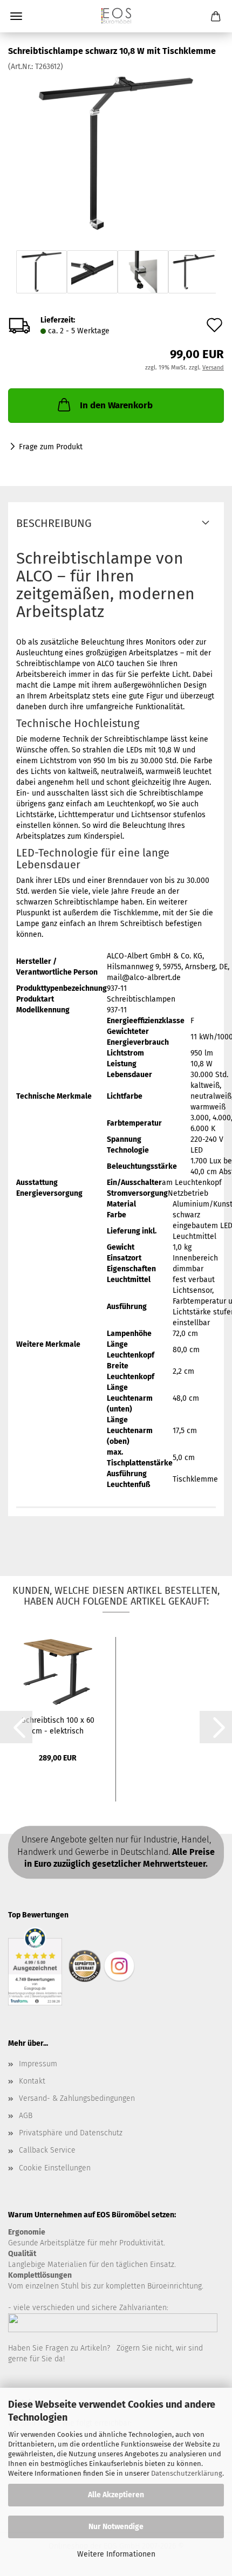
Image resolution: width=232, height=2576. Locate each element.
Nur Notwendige (116, 2527)
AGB (26, 2116)
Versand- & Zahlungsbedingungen (77, 2098)
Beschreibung (54, 523)
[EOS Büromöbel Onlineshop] (116, 16)
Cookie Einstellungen (55, 2168)
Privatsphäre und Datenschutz (71, 2133)
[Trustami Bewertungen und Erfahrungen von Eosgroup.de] (35, 1966)
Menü (16, 16)
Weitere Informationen (116, 2554)
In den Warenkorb (116, 405)
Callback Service (47, 2150)
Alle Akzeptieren (116, 2495)
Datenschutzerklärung (187, 2473)
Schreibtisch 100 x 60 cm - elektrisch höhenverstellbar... (58, 1725)
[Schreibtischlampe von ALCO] (116, 153)
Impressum (38, 2064)
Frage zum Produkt (51, 447)
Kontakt (32, 2081)
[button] (16, 1727)
